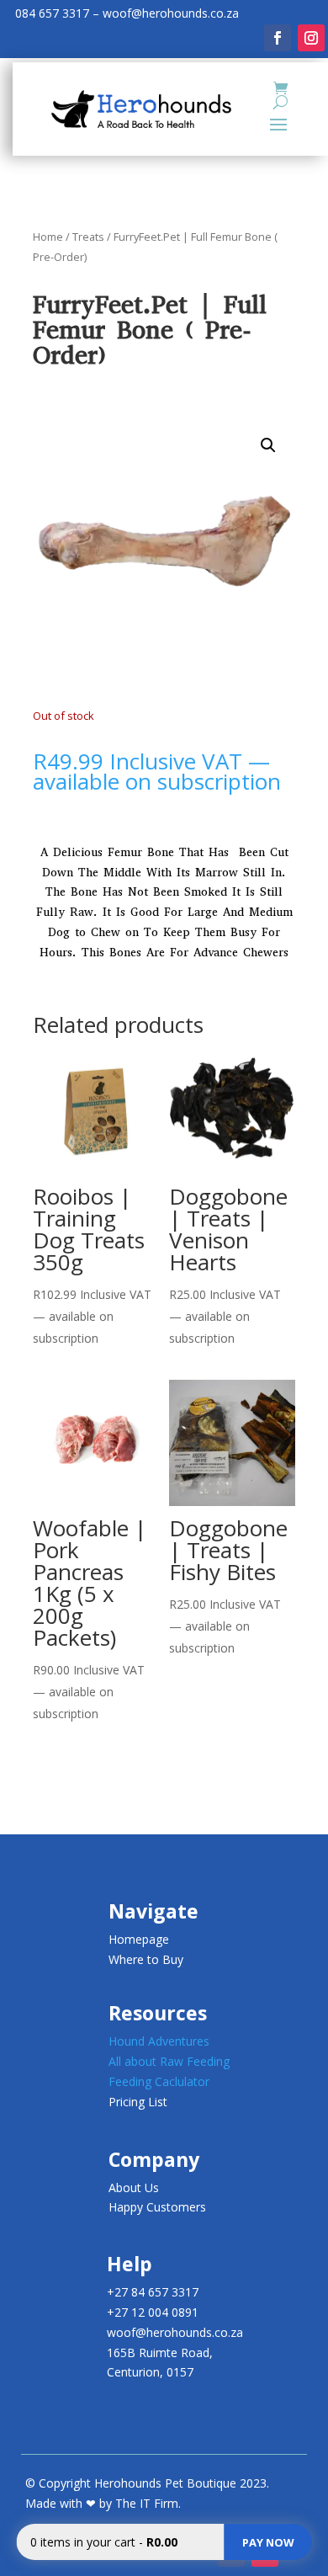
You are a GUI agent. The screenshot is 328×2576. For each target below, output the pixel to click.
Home (48, 237)
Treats (88, 237)
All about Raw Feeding (169, 2061)
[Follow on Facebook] (278, 38)
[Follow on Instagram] (311, 38)
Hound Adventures (159, 2041)
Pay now (268, 2542)
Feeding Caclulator (159, 2081)
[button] (268, 445)
